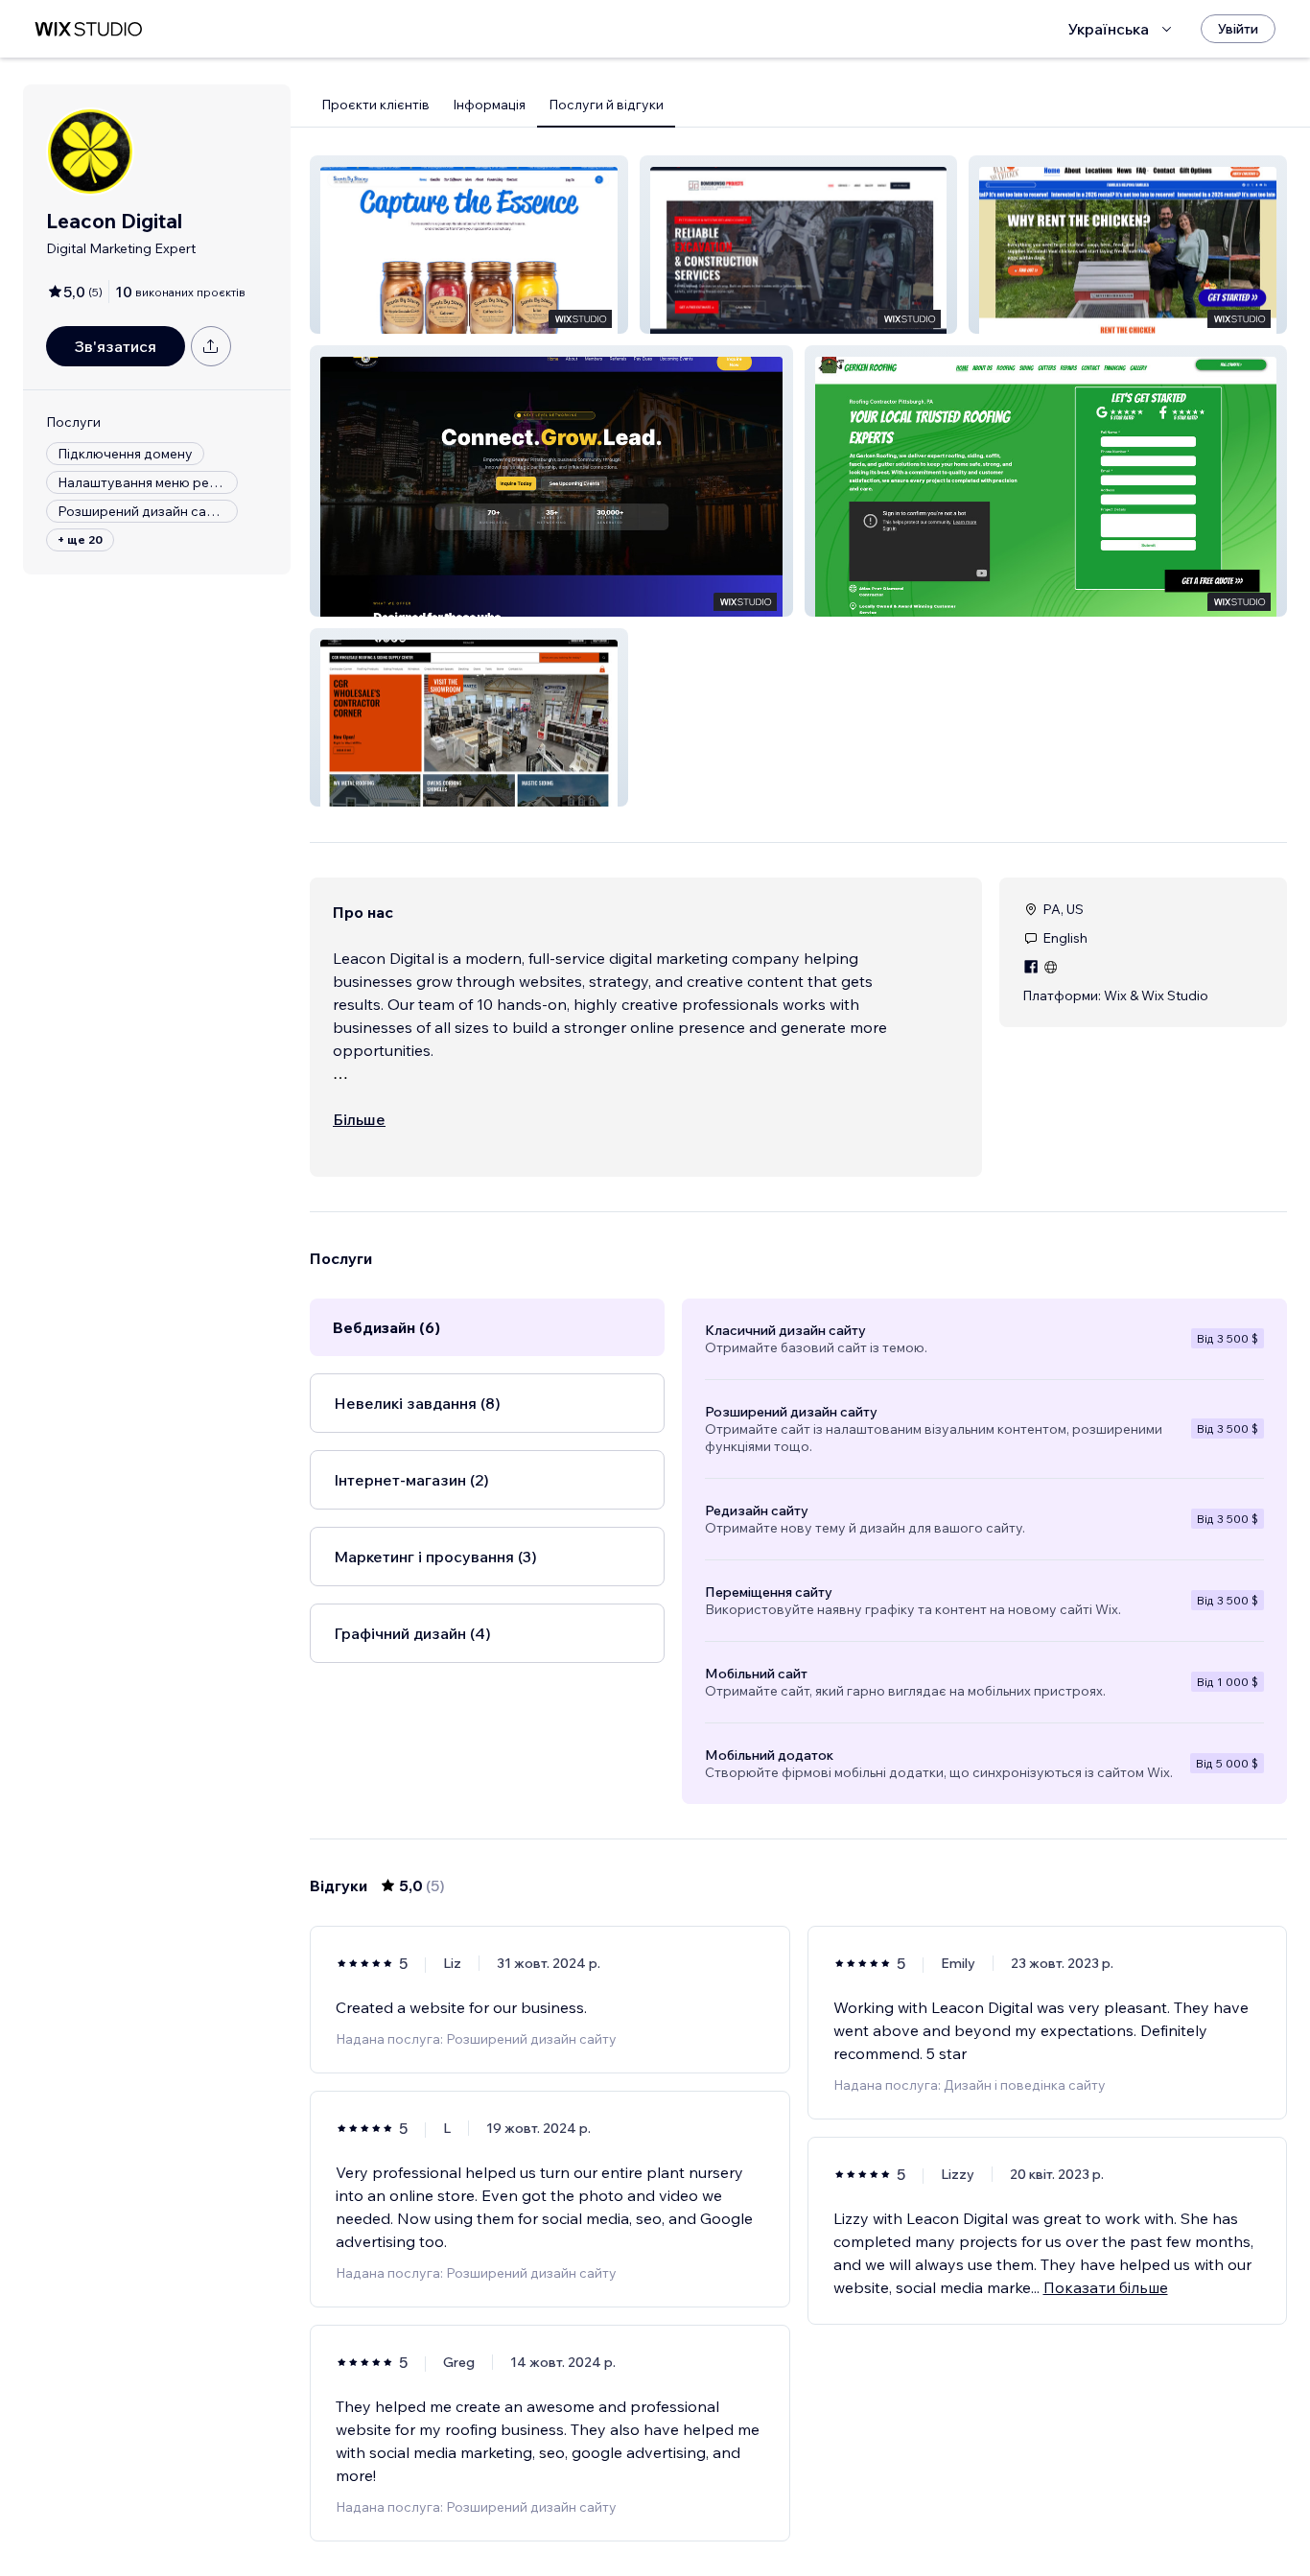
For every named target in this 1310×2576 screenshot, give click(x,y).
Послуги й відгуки (606, 105)
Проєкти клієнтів (375, 105)
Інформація (489, 105)
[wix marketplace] (88, 29)
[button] (469, 245)
